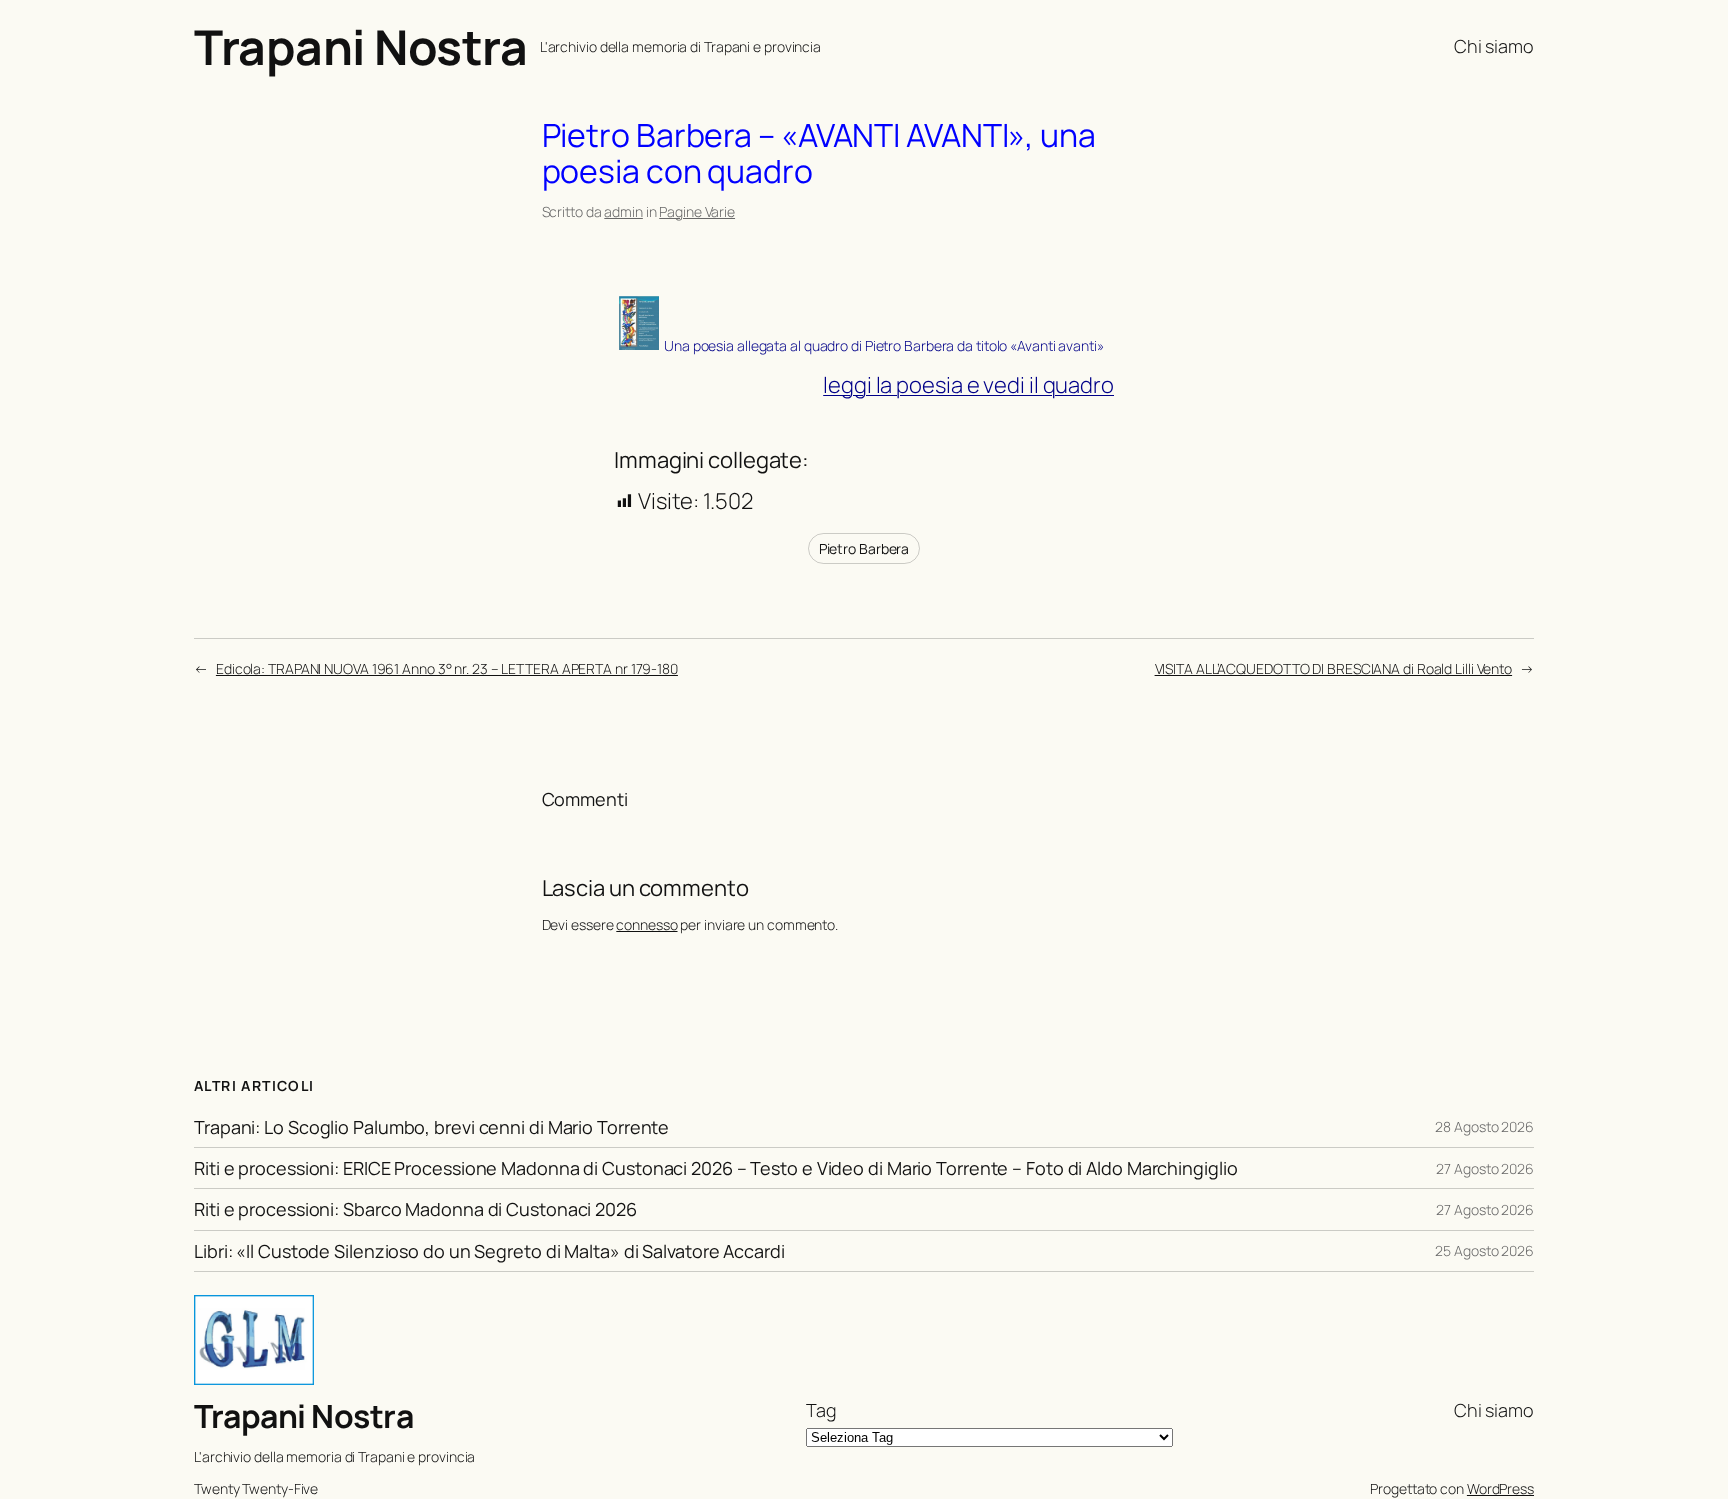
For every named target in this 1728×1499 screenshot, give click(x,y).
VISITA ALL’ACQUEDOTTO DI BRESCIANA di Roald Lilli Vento (1334, 668)
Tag (821, 1410)
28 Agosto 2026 (1484, 1126)
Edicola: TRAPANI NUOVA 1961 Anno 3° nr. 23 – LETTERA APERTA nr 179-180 (447, 668)
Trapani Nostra (360, 46)
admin (623, 211)
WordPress (1500, 1488)
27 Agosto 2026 (1485, 1168)
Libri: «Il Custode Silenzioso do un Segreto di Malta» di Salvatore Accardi (489, 1251)
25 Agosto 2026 (1484, 1250)
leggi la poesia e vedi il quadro (968, 385)
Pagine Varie (697, 211)
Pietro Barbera (864, 548)
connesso (646, 924)
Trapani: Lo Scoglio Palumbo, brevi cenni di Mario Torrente (431, 1127)
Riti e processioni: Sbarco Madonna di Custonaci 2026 (415, 1209)
